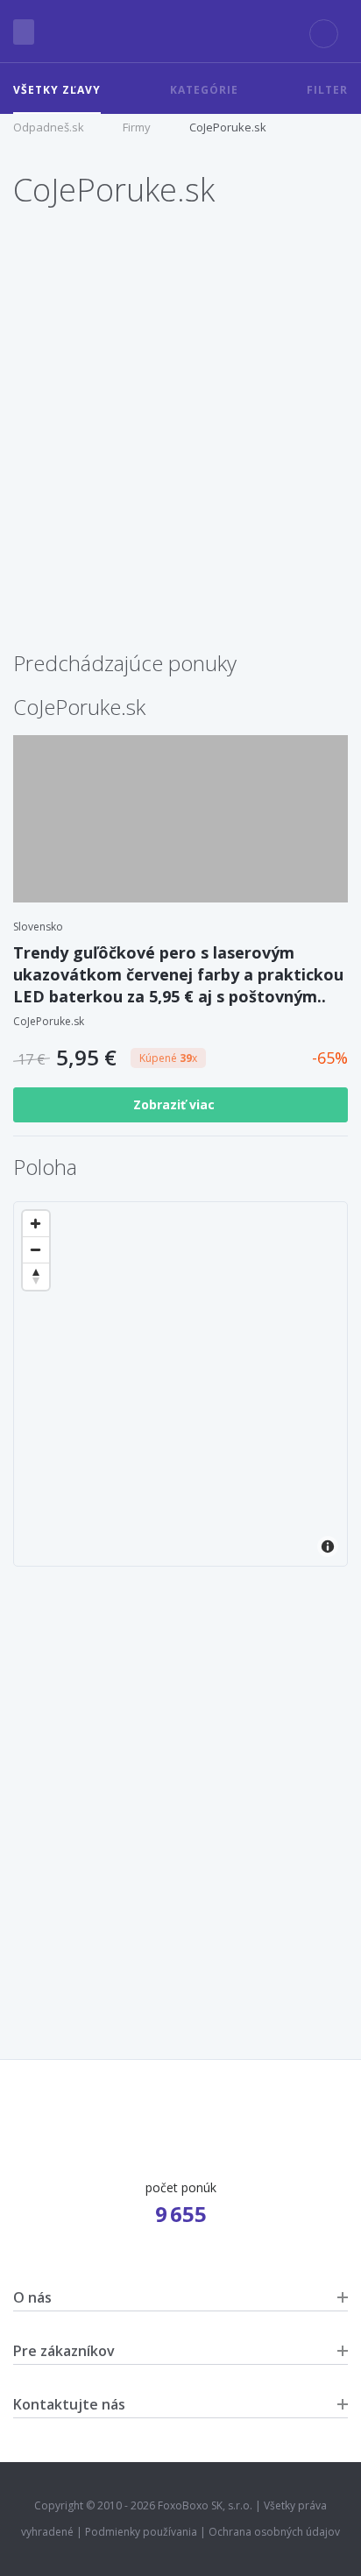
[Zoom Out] (36, 1250)
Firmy (137, 127)
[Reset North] (36, 1277)
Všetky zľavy (57, 90)
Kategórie (204, 90)
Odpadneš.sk (49, 127)
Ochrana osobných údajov (274, 2532)
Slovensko (38, 927)
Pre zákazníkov (64, 2351)
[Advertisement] (180, 452)
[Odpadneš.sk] (180, 32)
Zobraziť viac (176, 1104)
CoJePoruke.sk (228, 127)
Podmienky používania (141, 2532)
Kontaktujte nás (69, 2404)
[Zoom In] (36, 1224)
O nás (32, 2297)
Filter (327, 90)
